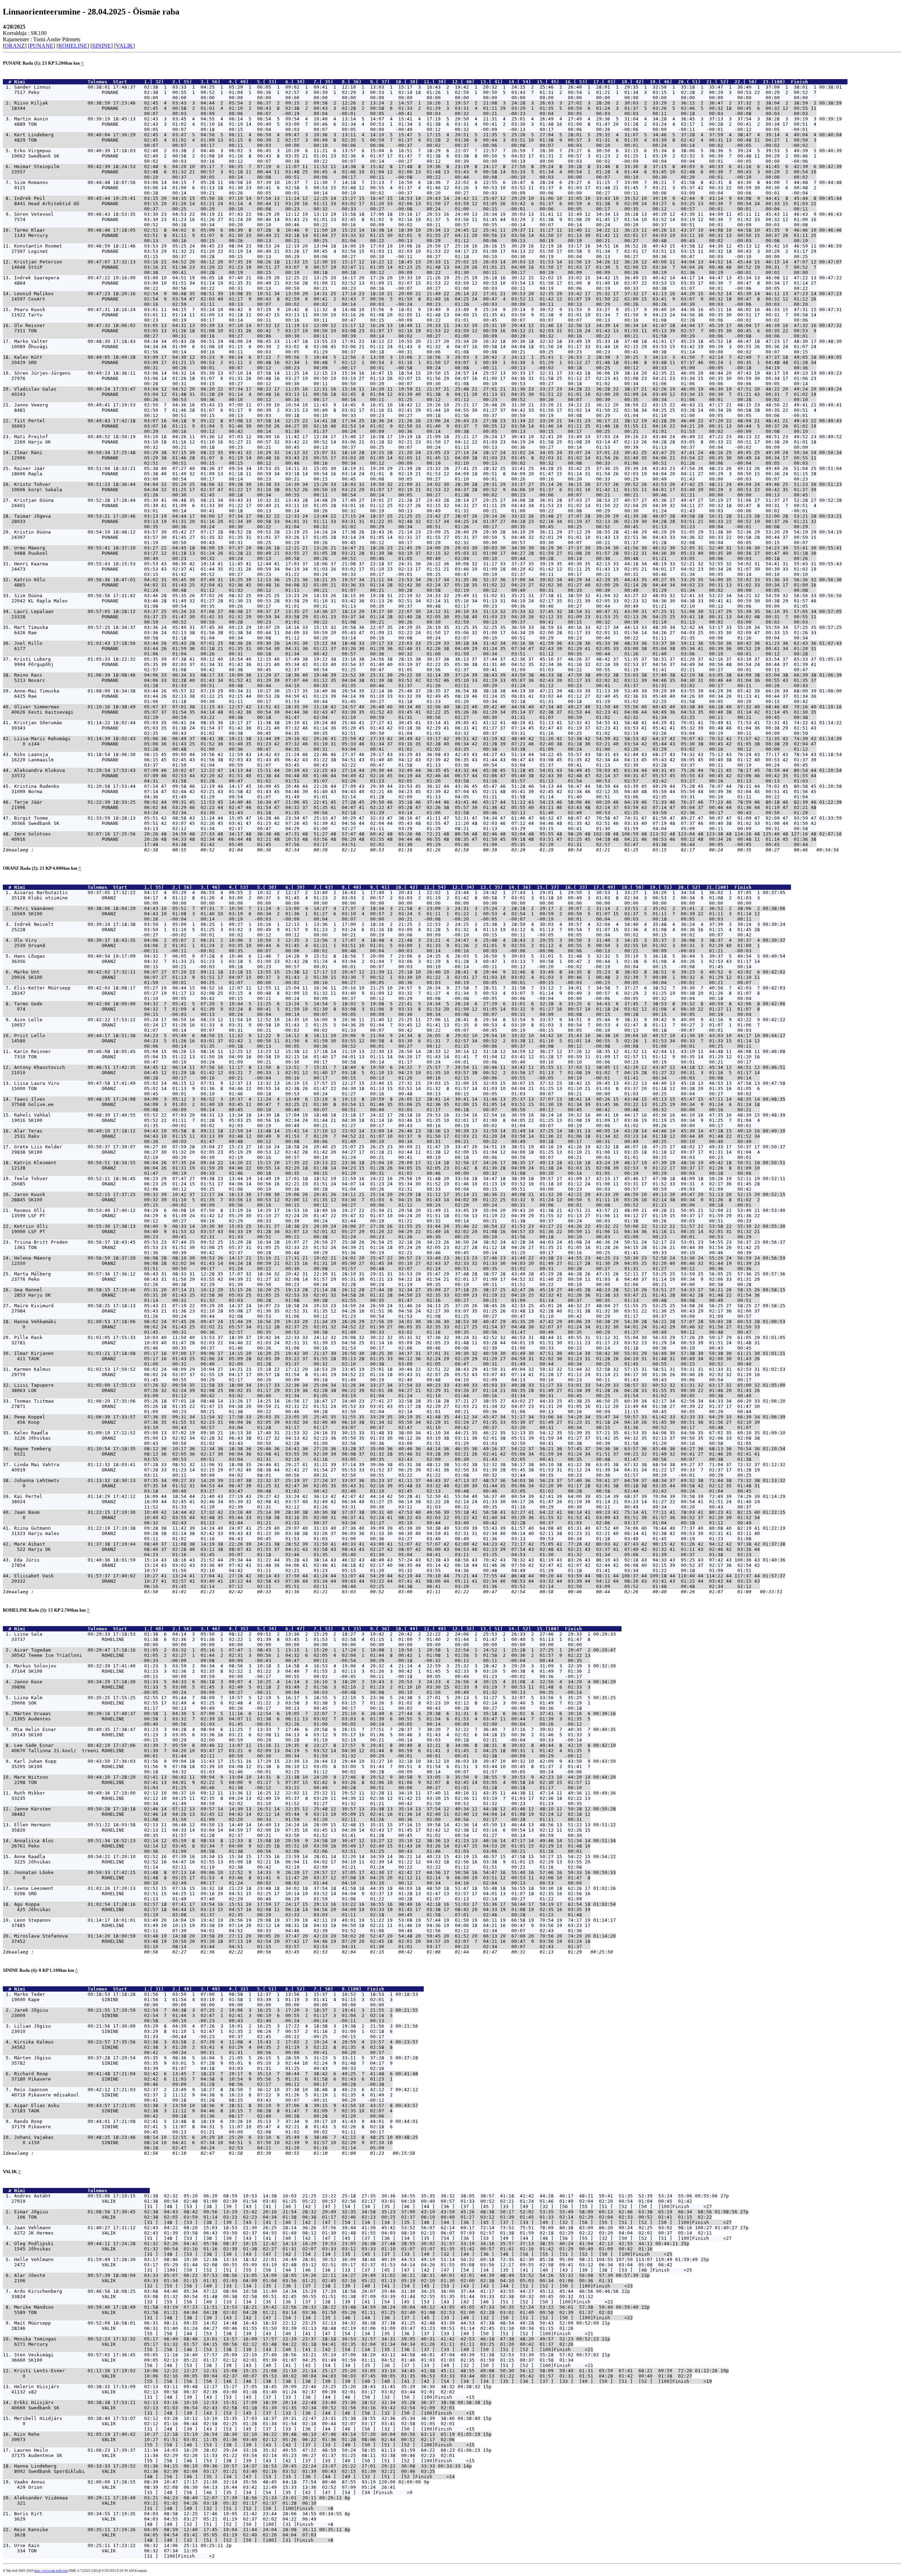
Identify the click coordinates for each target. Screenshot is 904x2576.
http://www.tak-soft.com (51, 2571)
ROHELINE (73, 46)
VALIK (124, 46)
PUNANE (41, 46)
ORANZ (15, 46)
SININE (102, 46)
